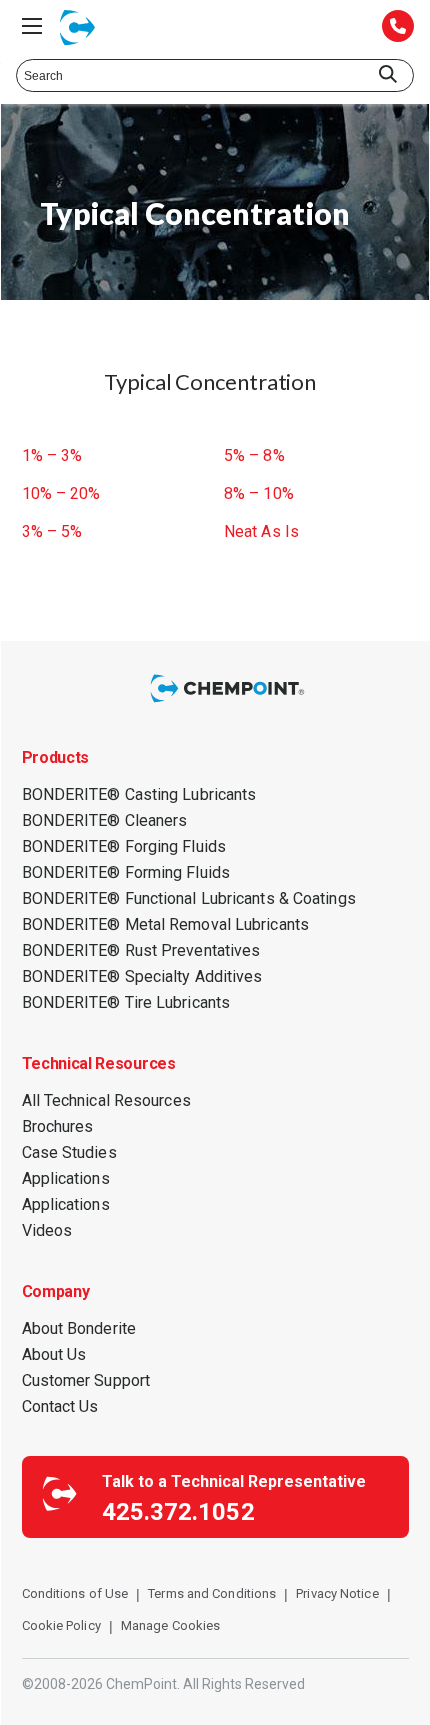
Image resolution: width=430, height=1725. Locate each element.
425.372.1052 (178, 1512)
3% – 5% (52, 532)
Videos (47, 1230)
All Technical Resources (106, 1100)
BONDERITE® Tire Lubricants (126, 1002)
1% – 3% (52, 456)
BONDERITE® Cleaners (105, 820)
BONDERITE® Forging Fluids (124, 846)
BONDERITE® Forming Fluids (126, 872)
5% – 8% (254, 456)
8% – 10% (259, 494)
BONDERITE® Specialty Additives (142, 976)
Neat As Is (261, 532)
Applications (66, 1178)
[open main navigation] (32, 26)
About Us (54, 1354)
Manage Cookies (170, 1625)
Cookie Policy (61, 1625)
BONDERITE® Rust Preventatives (141, 950)
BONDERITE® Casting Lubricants (139, 794)
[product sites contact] (398, 27)
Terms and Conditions (212, 1593)
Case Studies (69, 1152)
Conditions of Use (75, 1593)
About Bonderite (79, 1328)
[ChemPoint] (230, 703)
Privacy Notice (337, 1593)
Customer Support (86, 1380)
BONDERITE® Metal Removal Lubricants (166, 924)
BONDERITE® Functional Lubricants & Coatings (189, 898)
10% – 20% (61, 494)
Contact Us (60, 1406)
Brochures (58, 1126)
